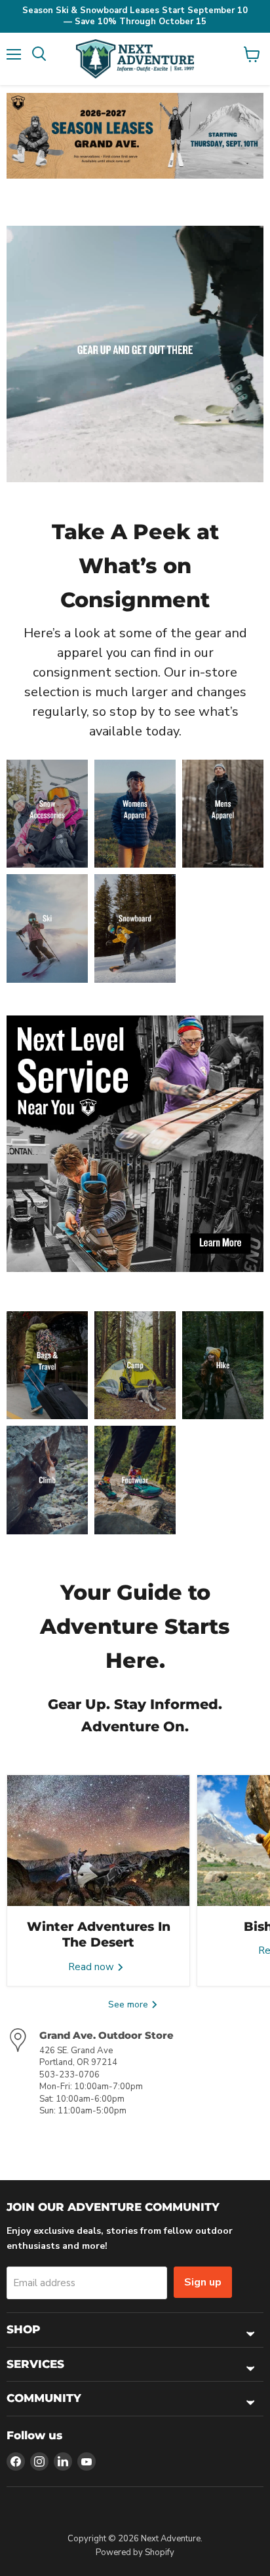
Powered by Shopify (135, 2552)
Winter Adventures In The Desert (99, 1934)
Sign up (203, 2282)
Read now (92, 1967)
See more (129, 2004)
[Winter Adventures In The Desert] (98, 1841)
